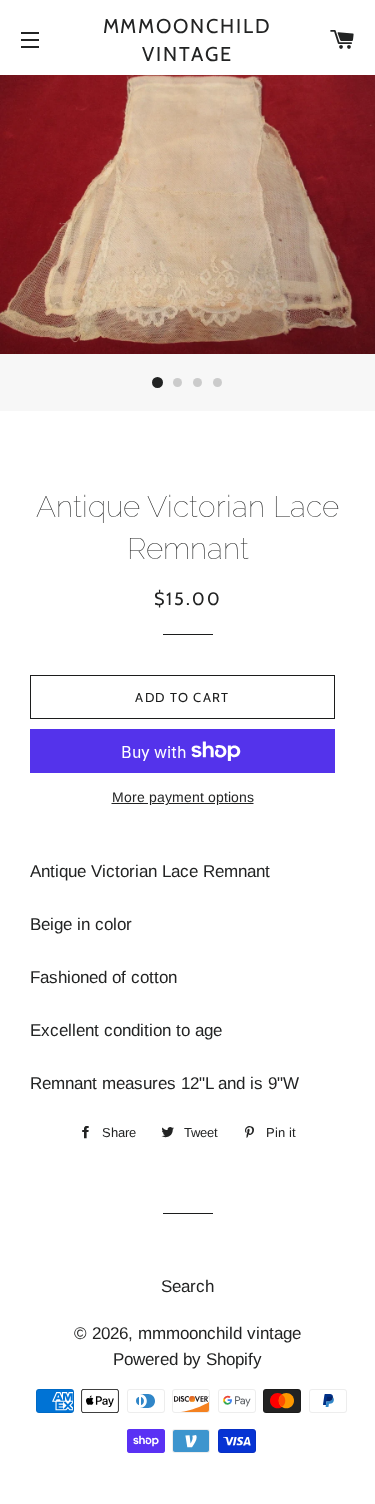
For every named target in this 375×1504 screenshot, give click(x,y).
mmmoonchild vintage (188, 40)
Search (187, 1286)
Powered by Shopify (187, 1359)
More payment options (183, 797)
